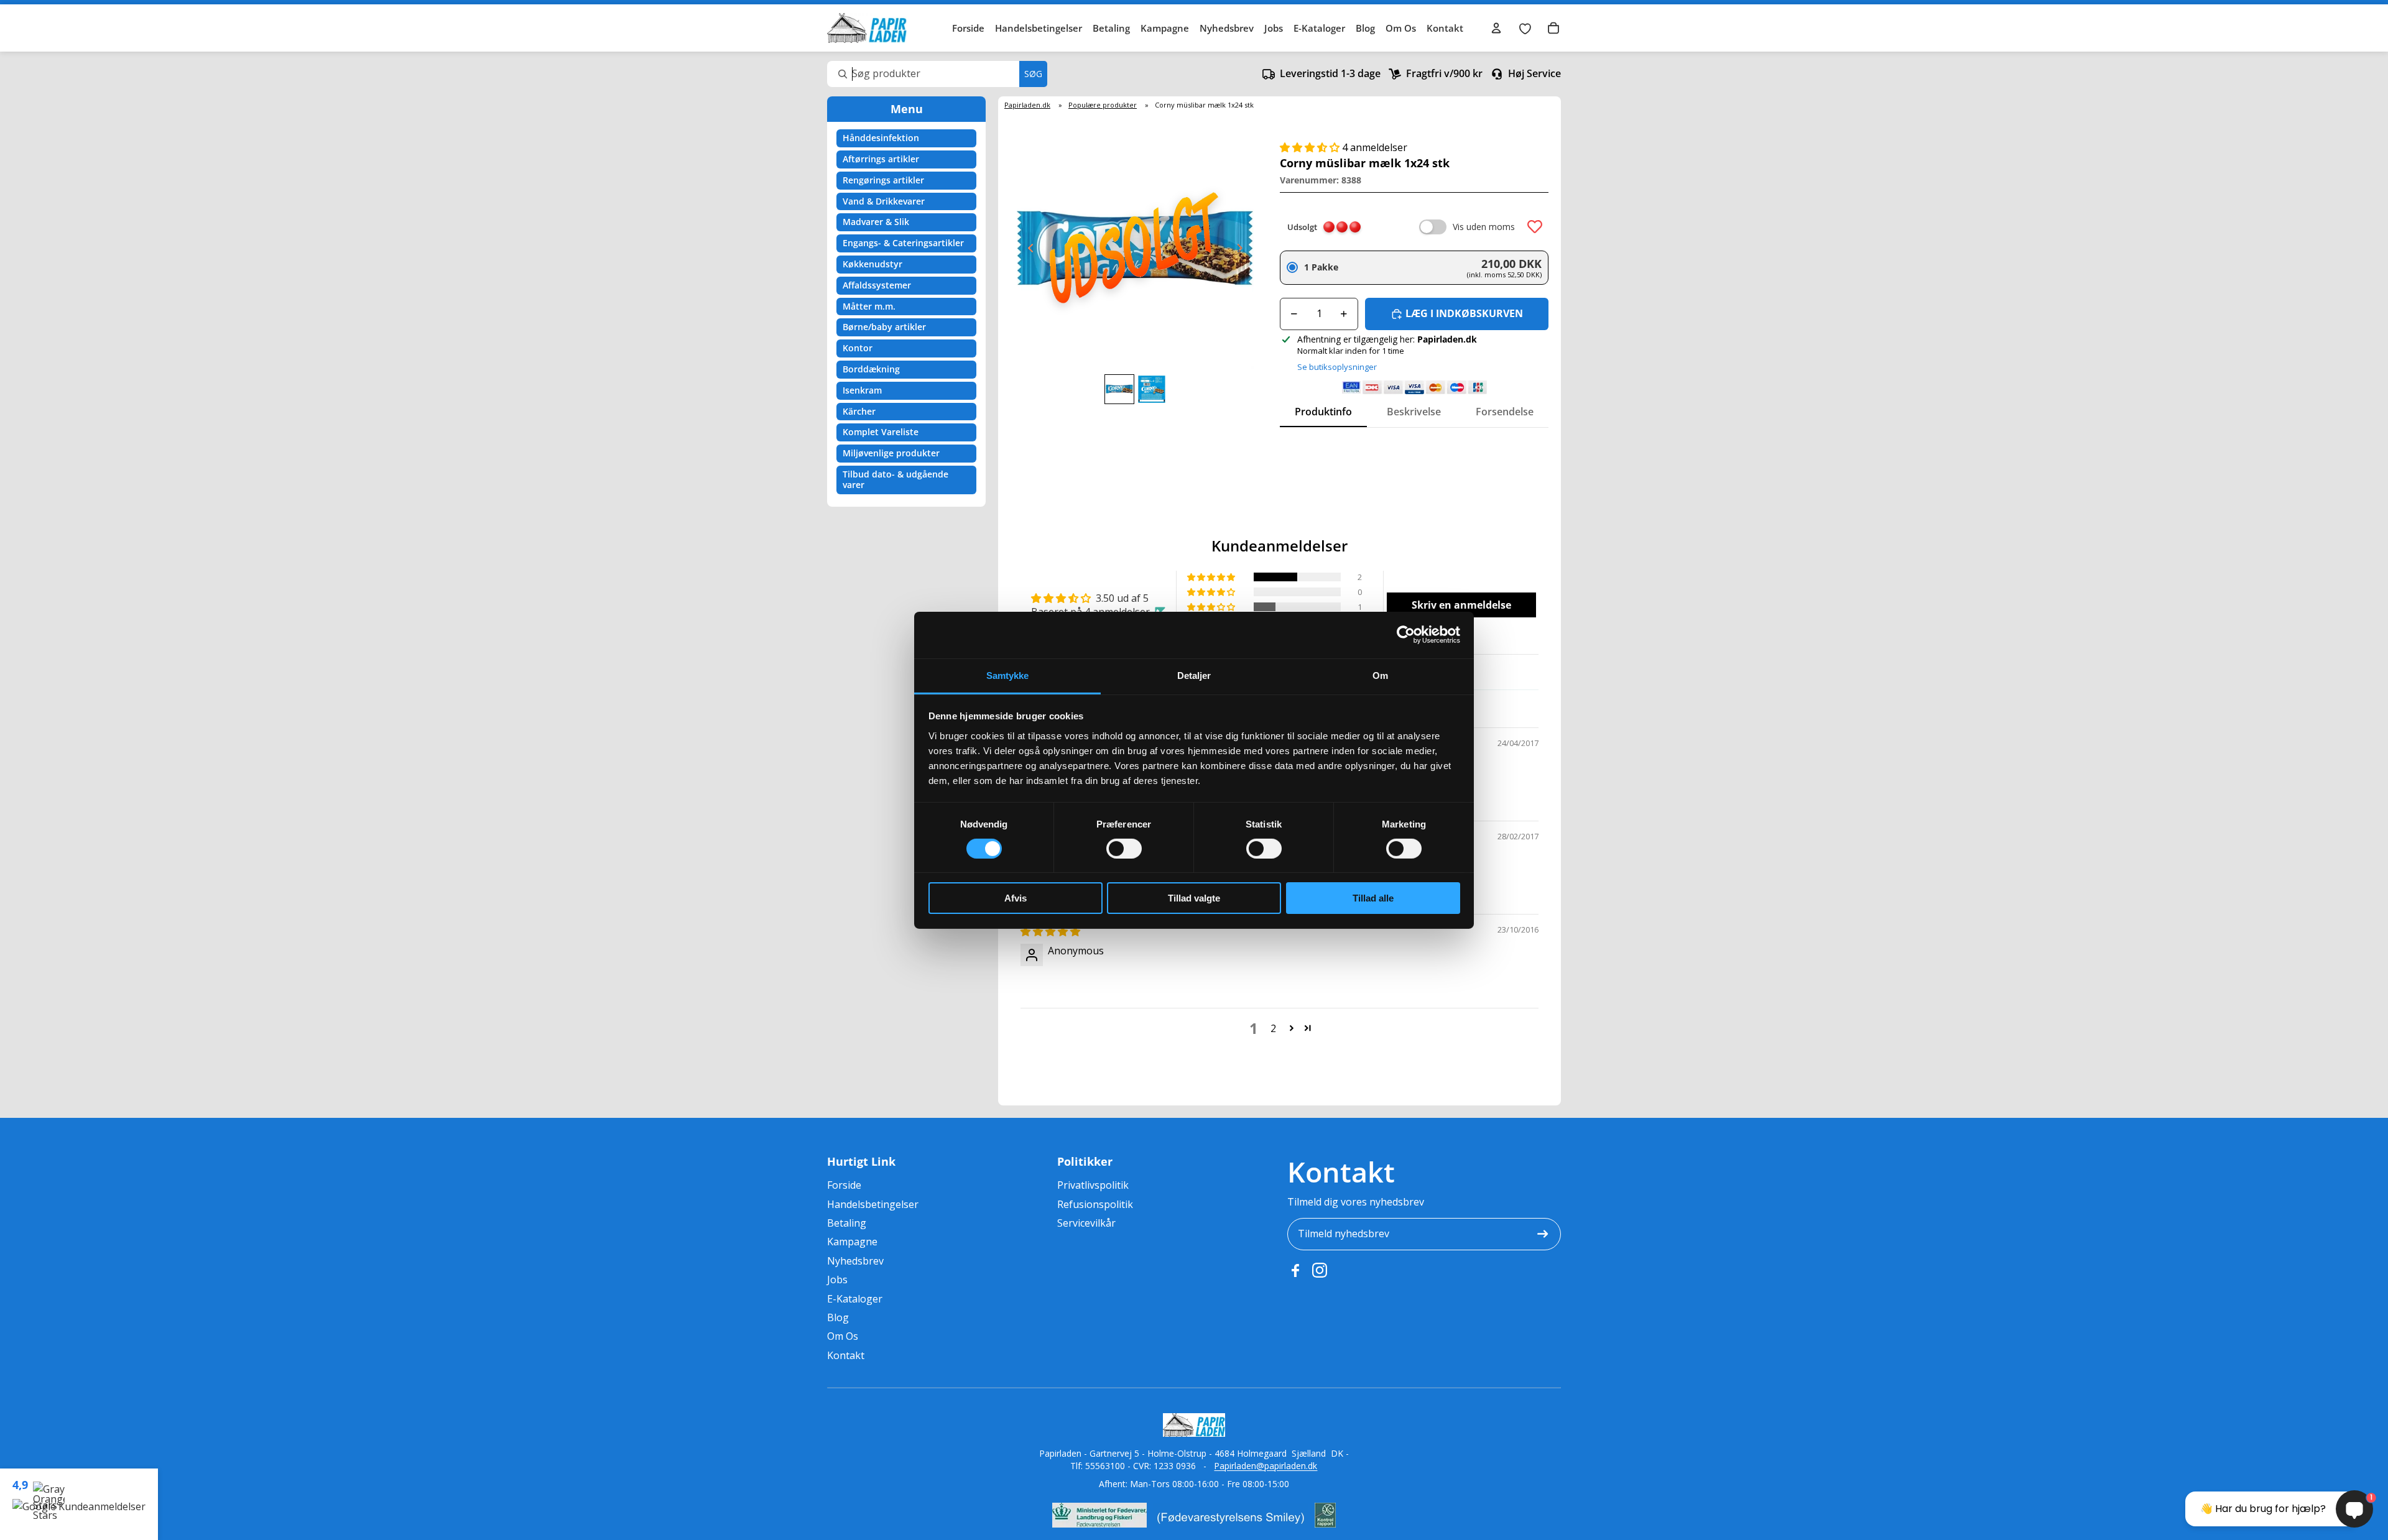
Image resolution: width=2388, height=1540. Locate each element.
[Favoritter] (1525, 28)
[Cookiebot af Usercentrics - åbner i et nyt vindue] (1406, 635)
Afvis (1016, 898)
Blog (1365, 28)
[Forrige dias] (1027, 251)
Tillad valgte (1194, 898)
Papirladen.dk (1027, 105)
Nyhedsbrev (1227, 28)
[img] (1050, 931)
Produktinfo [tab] (1323, 412)
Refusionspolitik (1095, 1204)
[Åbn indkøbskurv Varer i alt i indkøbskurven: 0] (1553, 28)
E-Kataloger (1319, 28)
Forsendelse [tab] (1505, 412)
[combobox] (937, 74)
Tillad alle (1373, 898)
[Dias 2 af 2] (1152, 389)
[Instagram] (1320, 1270)
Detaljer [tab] (1194, 675)
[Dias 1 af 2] (1119, 389)
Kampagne (1165, 28)
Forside (968, 28)
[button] (1311, 147)
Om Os (1401, 28)
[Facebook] (1295, 1270)
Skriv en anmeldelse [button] (1461, 605)
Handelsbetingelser (1039, 28)
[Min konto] (1496, 28)
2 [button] (1273, 1028)
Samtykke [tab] (1008, 675)
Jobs (1274, 28)
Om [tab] (1380, 675)
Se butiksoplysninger (1337, 367)
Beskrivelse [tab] (1414, 412)
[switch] (1124, 849)
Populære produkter (1103, 105)
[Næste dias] (1243, 251)
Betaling (1111, 28)
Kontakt (1445, 28)
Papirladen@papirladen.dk (1266, 1466)
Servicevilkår (1086, 1223)
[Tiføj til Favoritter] (1535, 227)
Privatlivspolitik (1093, 1185)
